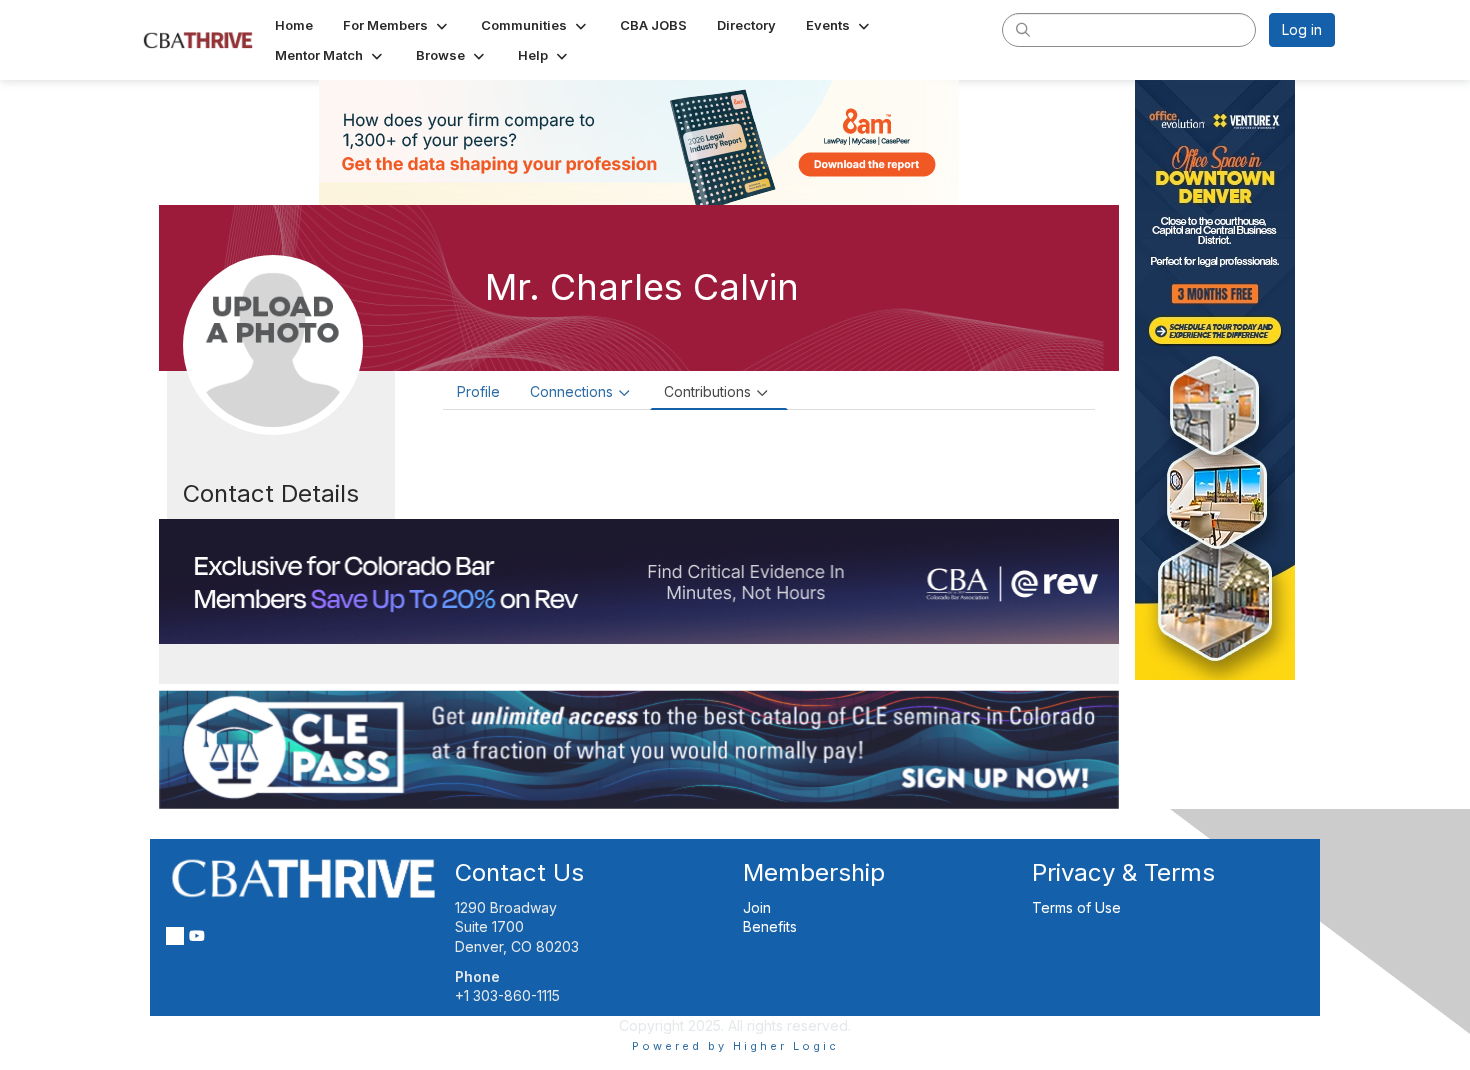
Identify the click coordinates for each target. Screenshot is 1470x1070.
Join (757, 907)
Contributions (707, 391)
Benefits (770, 926)
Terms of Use (1076, 907)
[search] (1023, 29)
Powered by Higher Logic (735, 1046)
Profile (478, 391)
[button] (397, 25)
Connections (571, 391)
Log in (1302, 29)
